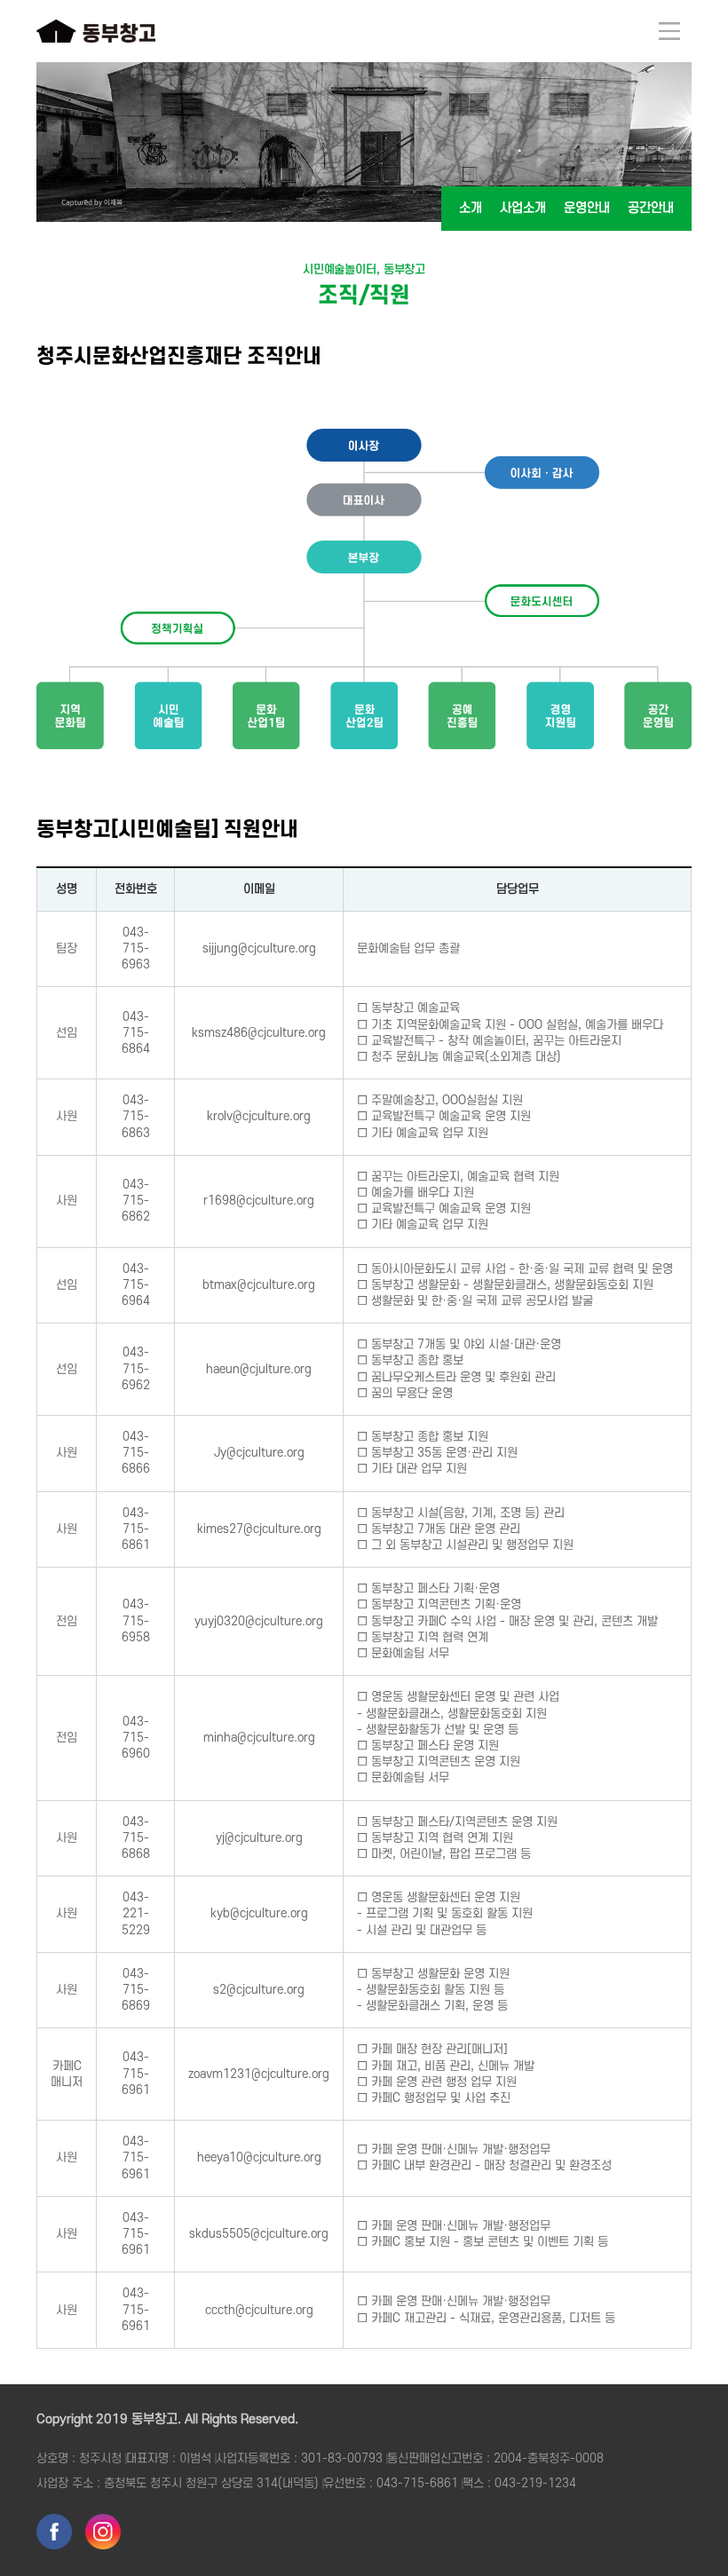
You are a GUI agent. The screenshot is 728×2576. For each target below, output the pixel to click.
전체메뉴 (669, 31)
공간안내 (651, 208)
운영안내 (587, 208)
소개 (471, 208)
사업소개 (523, 208)
